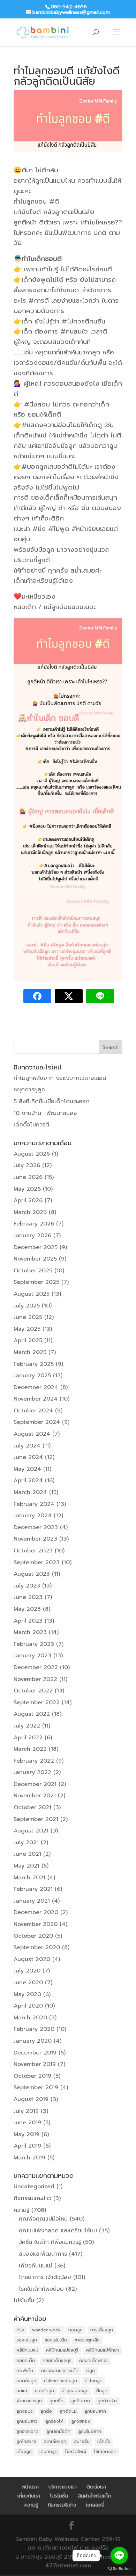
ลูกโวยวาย (26, 2442)
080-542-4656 (69, 7)
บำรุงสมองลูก (75, 2391)
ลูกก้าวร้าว (108, 2401)
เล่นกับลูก (48, 2452)
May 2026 (27, 1189)
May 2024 (27, 1469)
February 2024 (34, 1504)
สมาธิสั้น (82, 2442)
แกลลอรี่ (95, 2505)
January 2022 (32, 1772)
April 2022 (28, 1738)
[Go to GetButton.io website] (119, 2569)
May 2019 (27, 2134)
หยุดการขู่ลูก (29, 1090)
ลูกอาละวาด (28, 2431)
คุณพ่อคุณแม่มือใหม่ (43, 2219)
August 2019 (31, 2099)
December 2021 (35, 1784)
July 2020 (27, 1971)
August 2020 (32, 1959)
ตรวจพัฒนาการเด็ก (60, 2371)
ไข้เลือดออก (105, 2452)
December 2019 (35, 2053)
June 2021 (27, 1854)
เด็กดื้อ (104, 2442)
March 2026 (30, 1212)
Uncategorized (34, 2187)
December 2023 (36, 1527)
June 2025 (28, 1317)
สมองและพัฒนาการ (43, 2254)
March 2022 (30, 1749)
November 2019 (35, 2064)
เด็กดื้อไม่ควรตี (31, 1125)
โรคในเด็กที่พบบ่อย (41, 2289)
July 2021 (26, 1843)
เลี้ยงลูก (24, 2452)
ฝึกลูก (102, 2391)
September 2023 (37, 1562)
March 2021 (29, 1878)
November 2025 (35, 1259)
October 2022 (33, 1691)
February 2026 (34, 1224)
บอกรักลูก (44, 2391)
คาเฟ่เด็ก (25, 2371)
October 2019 (32, 2076)
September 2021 (36, 1819)
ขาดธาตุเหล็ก (87, 2340)
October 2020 (33, 1936)
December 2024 (36, 1387)
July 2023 (27, 1586)
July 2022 (27, 1726)
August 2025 (32, 1294)
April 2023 (28, 1621)
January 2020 (33, 2041)
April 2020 (28, 2006)
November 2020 (36, 1924)
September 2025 (36, 1282)
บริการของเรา (63, 2487)
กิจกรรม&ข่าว (62, 2505)
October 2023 (33, 1551)
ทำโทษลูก (94, 2381)
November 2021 (35, 1796)
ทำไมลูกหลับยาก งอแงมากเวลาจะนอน (60, 1078)
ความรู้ (21, 2210)
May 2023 (27, 1609)
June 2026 (28, 1177)
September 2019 (36, 2087)
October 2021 (32, 1807)
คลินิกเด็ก (26, 2361)
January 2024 (33, 1516)
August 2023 (32, 1574)
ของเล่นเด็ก (56, 2340)
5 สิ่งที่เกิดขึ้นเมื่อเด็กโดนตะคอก (52, 1101)
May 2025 (27, 1329)
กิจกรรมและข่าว (32, 2198)
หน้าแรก (31, 2487)
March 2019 (29, 2158)
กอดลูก (75, 2330)
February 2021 (33, 1889)
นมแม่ (22, 2391)
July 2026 (27, 1165)
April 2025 (28, 1340)
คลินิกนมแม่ (27, 2350)
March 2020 (30, 2018)
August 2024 (32, 1434)
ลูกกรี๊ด (56, 2401)
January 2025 (32, 1376)
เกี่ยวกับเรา (29, 2496)
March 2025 (30, 1352)
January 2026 (32, 1236)
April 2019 (27, 2146)
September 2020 (37, 1947)
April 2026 (28, 1200)
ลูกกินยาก (81, 2401)
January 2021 (32, 1901)
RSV (20, 2330)
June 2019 (27, 2123)
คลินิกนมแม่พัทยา (103, 2350)
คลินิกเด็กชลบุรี (57, 2361)
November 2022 (35, 1679)
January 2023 (32, 1656)
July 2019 (26, 2111)
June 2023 (28, 1597)
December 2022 (36, 1667)
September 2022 (37, 1703)
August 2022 (32, 1714)
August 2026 (32, 1154)
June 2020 (28, 1983)
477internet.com (68, 2566)
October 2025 (33, 1271)
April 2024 (28, 1480)
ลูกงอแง (25, 2411)
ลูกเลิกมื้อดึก (58, 2431)
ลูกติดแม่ (68, 2411)
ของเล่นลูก (27, 2340)
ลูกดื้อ (46, 2411)
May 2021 (27, 1866)
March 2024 (30, 1492)
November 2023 (35, 1539)
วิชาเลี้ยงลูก (55, 2442)
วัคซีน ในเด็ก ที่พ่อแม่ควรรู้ (50, 2242)
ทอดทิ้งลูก (26, 2381)
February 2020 (34, 2029)
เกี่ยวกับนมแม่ (36, 2266)
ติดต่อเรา (96, 2487)
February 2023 (34, 1644)
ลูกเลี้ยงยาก (90, 2431)
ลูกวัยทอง (81, 2421)
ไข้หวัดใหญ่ (76, 2452)
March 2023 (30, 1632)
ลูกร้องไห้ (54, 2421)
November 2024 (36, 1399)
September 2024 (37, 1422)
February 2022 (34, 1761)
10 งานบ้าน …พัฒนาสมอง (45, 1113)
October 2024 (33, 1411)
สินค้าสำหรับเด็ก (94, 2496)
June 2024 (28, 1457)
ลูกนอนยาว (27, 2421)
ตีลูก (90, 2371)
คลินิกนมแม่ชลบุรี (62, 2350)
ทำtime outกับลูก (61, 2381)
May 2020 (27, 1994)
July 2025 (27, 1306)
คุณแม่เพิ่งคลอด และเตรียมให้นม (58, 2231)
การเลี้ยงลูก (102, 2330)
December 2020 (36, 1912)
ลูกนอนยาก (95, 2411)
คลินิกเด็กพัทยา (94, 2361)
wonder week (46, 2330)
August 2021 (31, 1831)
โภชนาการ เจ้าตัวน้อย (45, 2277)
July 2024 (27, 1446)
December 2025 (36, 1247)
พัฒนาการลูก (29, 2401)
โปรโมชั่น (24, 2300)
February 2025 (34, 1364)
